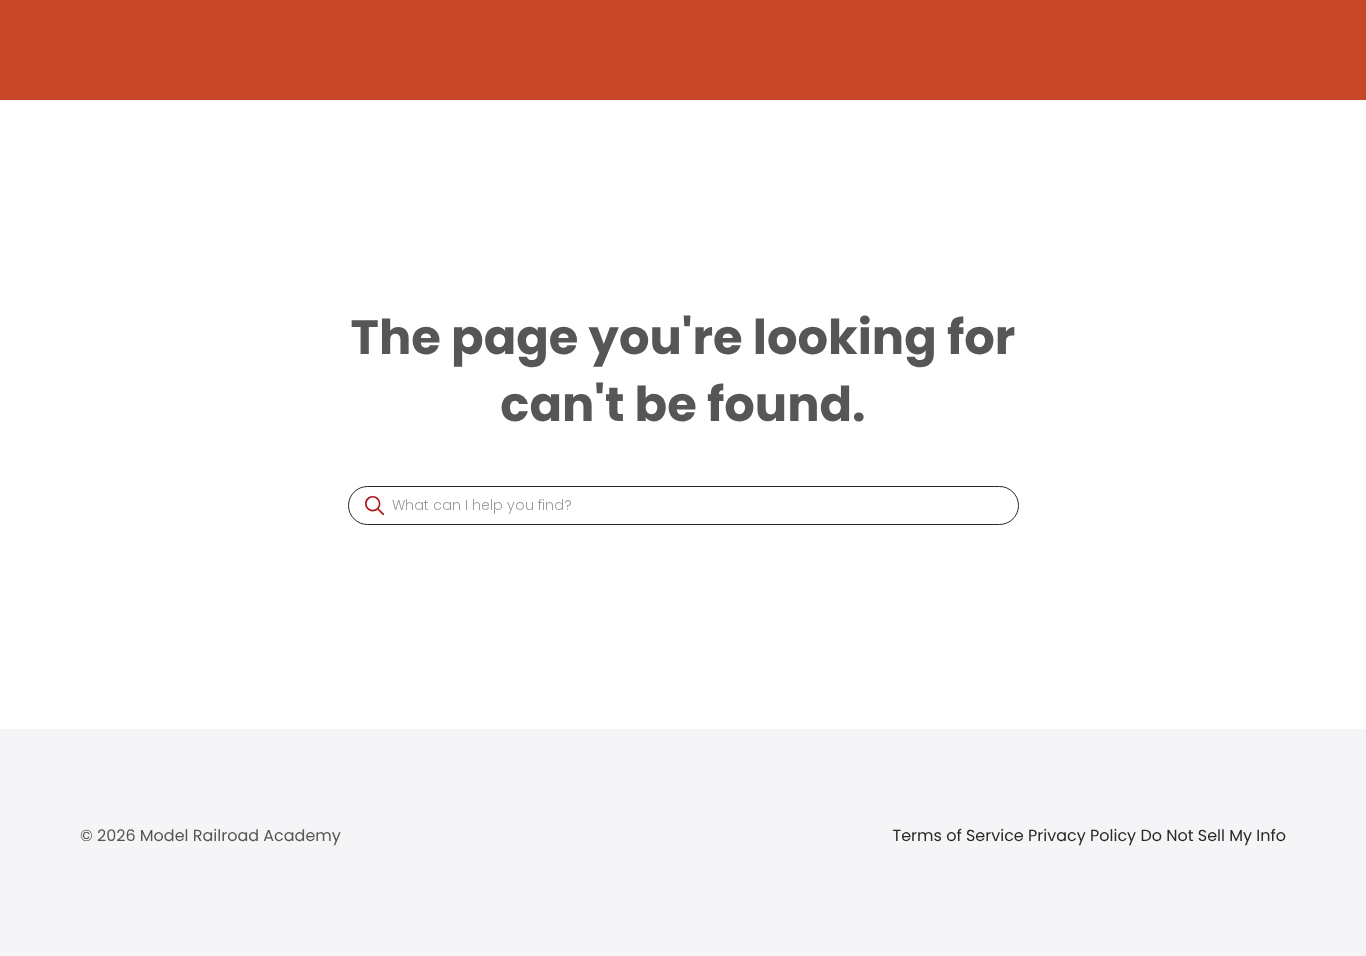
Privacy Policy (1084, 835)
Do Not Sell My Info (1213, 835)
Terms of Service (961, 835)
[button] (374, 505)
